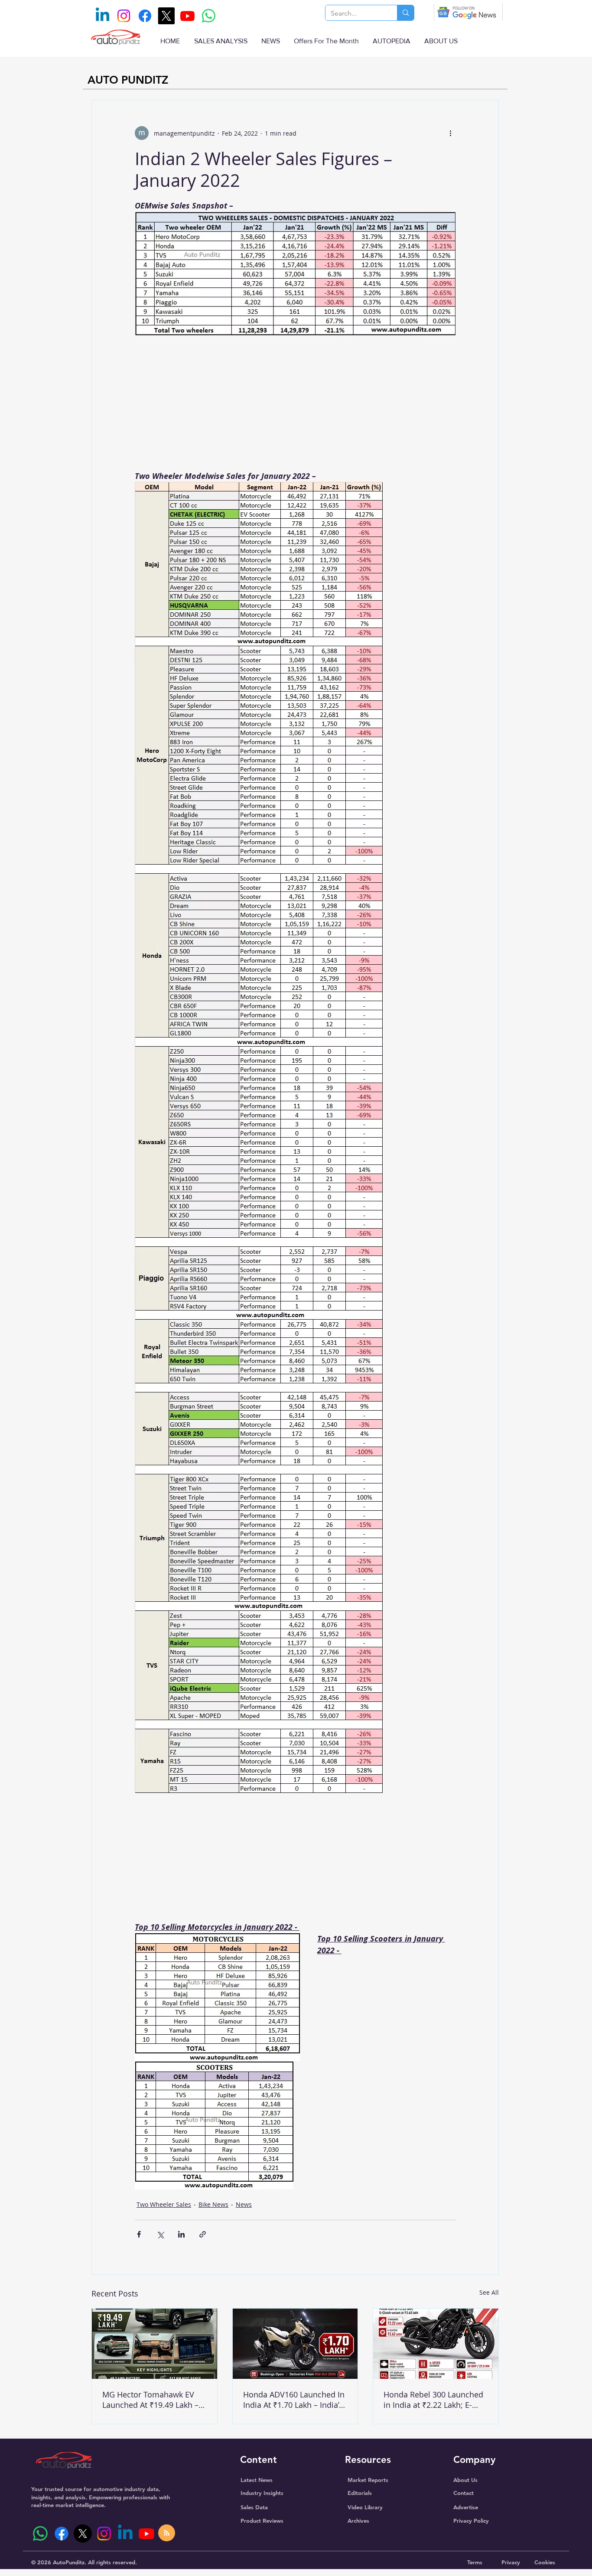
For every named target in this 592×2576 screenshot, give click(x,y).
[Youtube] (187, 16)
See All (489, 2292)
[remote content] (295, 406)
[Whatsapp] (209, 16)
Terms (475, 2562)
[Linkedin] (102, 16)
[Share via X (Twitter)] (160, 2234)
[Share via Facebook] (139, 2234)
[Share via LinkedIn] (181, 2234)
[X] (166, 16)
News (244, 2204)
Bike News (213, 2204)
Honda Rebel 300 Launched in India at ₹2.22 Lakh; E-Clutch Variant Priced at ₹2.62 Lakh (433, 2400)
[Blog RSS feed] (167, 2533)
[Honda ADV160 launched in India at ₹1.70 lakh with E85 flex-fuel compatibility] (295, 2344)
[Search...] (405, 13)
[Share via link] (203, 2234)
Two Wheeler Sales (164, 2204)
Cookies (545, 2562)
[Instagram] (124, 16)
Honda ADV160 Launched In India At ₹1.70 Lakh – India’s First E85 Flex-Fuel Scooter (294, 2400)
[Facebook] (145, 16)
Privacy (511, 2562)
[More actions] (450, 133)
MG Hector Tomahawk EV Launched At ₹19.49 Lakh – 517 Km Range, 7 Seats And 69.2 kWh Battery (151, 2400)
